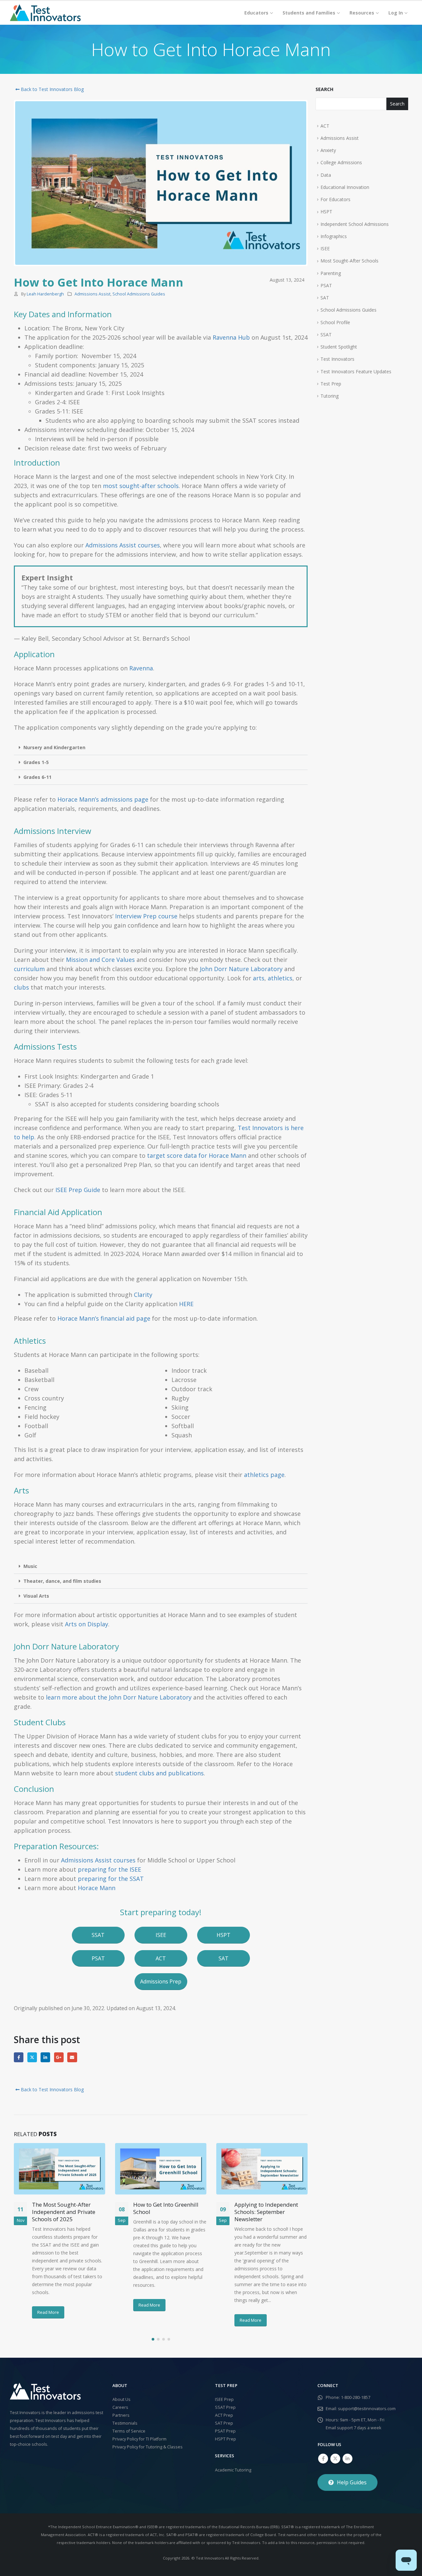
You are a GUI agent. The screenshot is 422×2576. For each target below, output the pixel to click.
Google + (59, 2057)
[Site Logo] (45, 13)
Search (324, 89)
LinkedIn (45, 2057)
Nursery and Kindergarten (54, 747)
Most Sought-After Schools (349, 261)
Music (30, 1566)
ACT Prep (224, 2415)
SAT (325, 298)
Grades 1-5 (36, 762)
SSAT (326, 335)
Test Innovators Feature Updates (356, 371)
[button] (161, 748)
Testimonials (125, 2423)
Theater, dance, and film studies (62, 1581)
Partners (121, 2415)
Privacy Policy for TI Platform (139, 2439)
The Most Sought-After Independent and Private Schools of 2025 (64, 2212)
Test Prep (331, 384)
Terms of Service (129, 2431)
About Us (121, 2399)
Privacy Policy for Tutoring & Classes (148, 2447)
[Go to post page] (60, 2169)
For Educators (335, 199)
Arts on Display (87, 1624)
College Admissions (341, 162)
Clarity (143, 1295)
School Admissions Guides (139, 294)
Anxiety (328, 150)
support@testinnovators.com (367, 2409)
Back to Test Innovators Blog (52, 89)
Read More (48, 2312)
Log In (396, 13)
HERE (187, 1304)
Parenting (331, 273)
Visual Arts (36, 1596)
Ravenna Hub (231, 337)
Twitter (32, 2057)
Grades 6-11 (37, 777)
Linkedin (347, 2459)
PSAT (326, 285)
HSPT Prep (226, 2439)
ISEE (325, 248)
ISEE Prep (224, 2399)
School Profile (335, 322)
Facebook (19, 2057)
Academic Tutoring (233, 2470)
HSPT (326, 212)
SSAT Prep (225, 2407)
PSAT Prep (225, 2431)
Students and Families (309, 13)
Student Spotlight (339, 347)
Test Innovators (337, 359)
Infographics (334, 236)
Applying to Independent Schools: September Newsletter (266, 2212)
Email (72, 2057)
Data (326, 175)
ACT (325, 126)
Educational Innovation (345, 187)
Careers (120, 2407)
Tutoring (330, 396)
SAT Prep (224, 2423)
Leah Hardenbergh (45, 294)
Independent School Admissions (355, 224)
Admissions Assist (92, 294)
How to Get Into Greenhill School (166, 2208)
